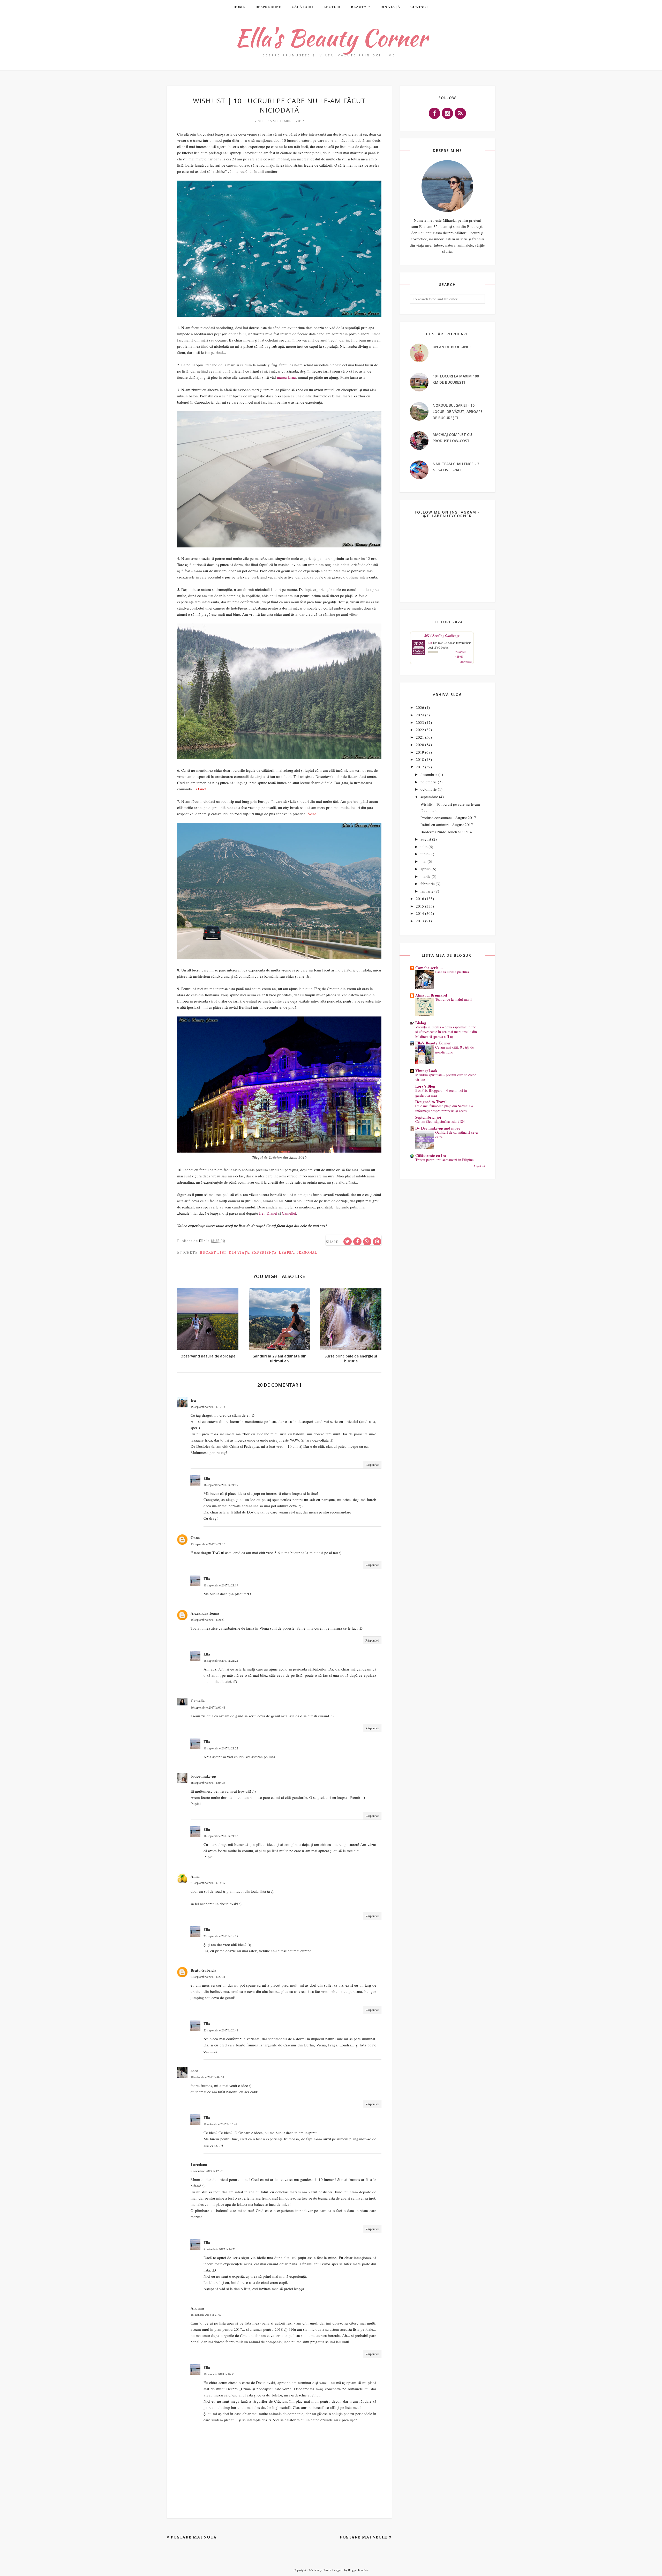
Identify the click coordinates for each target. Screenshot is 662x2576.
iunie (424, 854)
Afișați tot (479, 1166)
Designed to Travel (431, 1102)
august (426, 839)
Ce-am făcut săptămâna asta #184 (440, 1121)
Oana (195, 1538)
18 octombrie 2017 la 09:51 (207, 2077)
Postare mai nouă (194, 2537)
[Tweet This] (348, 1242)
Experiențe (264, 1253)
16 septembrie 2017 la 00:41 (208, 1707)
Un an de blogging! (452, 347)
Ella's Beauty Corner (331, 38)
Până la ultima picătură (452, 972)
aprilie (426, 869)
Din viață (239, 1253)
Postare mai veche (364, 2537)
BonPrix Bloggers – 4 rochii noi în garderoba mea (441, 1093)
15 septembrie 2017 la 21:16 (208, 1544)
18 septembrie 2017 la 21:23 (221, 1836)
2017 (420, 767)
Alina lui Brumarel (431, 995)
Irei (262, 1213)
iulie (424, 847)
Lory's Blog (425, 1086)
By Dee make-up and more (438, 1128)
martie (426, 876)
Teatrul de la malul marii (453, 999)
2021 (420, 737)
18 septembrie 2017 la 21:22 (221, 1748)
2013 (420, 921)
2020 (420, 745)
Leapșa (287, 1253)
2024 (420, 715)
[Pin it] (377, 1242)
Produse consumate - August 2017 (448, 818)
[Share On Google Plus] (367, 1242)
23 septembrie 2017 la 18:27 (221, 1936)
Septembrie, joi (428, 1117)
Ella (207, 1478)
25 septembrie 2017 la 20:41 (221, 2030)
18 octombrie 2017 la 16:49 (220, 2124)
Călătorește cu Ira (431, 1155)
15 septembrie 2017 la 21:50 (208, 1620)
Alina (195, 1876)
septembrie (429, 797)
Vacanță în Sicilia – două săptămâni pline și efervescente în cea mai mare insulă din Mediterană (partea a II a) (446, 1032)
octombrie (429, 789)
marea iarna (286, 377)
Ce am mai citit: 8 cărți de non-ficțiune (454, 1050)
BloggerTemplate (358, 2570)
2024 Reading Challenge (442, 635)
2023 (420, 722)
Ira (193, 1400)
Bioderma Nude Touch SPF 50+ (446, 832)
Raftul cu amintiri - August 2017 (447, 825)
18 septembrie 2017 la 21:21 (221, 1660)
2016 (420, 899)
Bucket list (213, 1253)
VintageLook (426, 1071)
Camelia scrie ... (429, 968)
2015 (420, 906)
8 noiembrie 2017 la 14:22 (220, 2249)
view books (466, 662)
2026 (420, 707)
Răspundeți (372, 1465)
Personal (307, 1253)
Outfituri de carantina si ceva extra (456, 1135)
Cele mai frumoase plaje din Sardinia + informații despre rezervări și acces (444, 1108)
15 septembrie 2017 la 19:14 (208, 1407)
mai (423, 861)
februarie (428, 884)
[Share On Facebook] (357, 1242)
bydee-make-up (203, 1776)
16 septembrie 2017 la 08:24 (208, 1783)
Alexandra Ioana (205, 1613)
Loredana (199, 2164)
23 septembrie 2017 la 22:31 (208, 1977)
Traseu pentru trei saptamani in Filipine (444, 1160)
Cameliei (289, 1213)
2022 (420, 730)
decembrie (429, 774)
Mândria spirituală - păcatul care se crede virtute (446, 1077)
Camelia (198, 1701)
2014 (420, 913)
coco (194, 2070)
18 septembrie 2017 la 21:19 (221, 1485)
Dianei (272, 1213)
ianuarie (427, 891)
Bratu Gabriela (204, 1970)
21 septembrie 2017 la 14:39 (208, 1883)
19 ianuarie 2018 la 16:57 (219, 2374)
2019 (420, 752)
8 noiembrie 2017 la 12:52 (207, 2171)
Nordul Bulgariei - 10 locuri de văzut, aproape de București (458, 411)
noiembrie (429, 782)
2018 (420, 759)
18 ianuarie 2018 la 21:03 (206, 2314)
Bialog (421, 1023)
